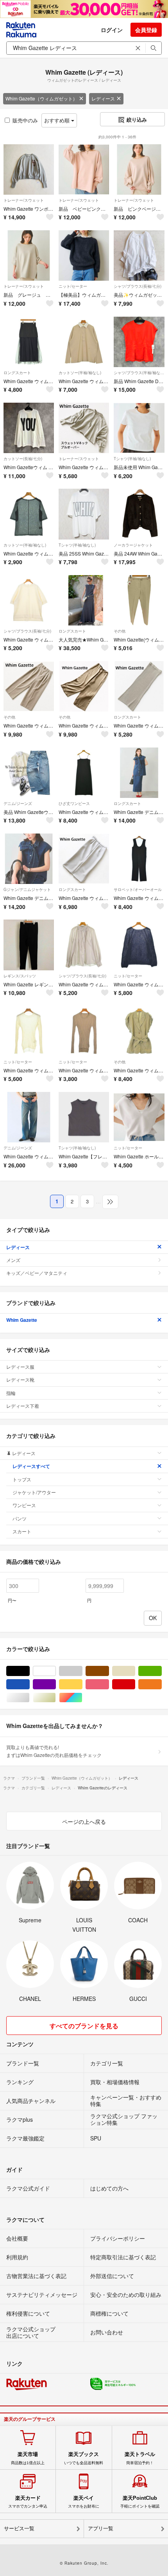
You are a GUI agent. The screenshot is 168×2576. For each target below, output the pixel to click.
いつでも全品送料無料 (84, 2458)
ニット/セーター (73, 286)
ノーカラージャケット (133, 545)
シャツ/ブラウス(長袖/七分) (138, 286)
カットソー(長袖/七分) (23, 459)
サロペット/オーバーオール (138, 889)
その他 (120, 631)
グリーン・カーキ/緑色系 (162, 1671)
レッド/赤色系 (135, 1684)
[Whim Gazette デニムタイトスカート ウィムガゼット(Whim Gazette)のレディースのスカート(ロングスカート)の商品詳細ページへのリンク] (139, 773)
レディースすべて (31, 1466)
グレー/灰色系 (82, 1671)
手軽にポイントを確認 (140, 2502)
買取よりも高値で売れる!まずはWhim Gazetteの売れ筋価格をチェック (54, 1751)
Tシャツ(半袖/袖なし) (132, 459)
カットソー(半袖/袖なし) (80, 373)
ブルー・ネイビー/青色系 (29, 1684)
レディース (103, 98)
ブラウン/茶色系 (109, 1671)
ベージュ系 (135, 1671)
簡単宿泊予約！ (140, 2458)
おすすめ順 (58, 120)
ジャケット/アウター (34, 1492)
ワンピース (24, 1505)
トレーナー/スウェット (24, 200)
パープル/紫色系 (56, 1684)
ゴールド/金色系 (56, 1698)
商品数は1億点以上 (28, 2458)
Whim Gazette (22, 1320)
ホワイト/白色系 (56, 1671)
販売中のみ (25, 120)
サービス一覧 (19, 2528)
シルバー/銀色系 (29, 1698)
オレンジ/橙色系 (162, 1684)
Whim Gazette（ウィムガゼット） (41, 98)
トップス (22, 1479)
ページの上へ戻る (84, 1821)
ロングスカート (17, 373)
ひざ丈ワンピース (74, 803)
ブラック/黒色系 (29, 1671)
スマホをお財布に (84, 2502)
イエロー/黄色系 (82, 1684)
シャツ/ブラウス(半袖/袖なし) (139, 373)
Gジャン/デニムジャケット (27, 889)
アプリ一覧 (101, 2528)
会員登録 (146, 30)
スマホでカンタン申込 (28, 2502)
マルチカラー (82, 1698)
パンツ (20, 1518)
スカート (22, 1531)
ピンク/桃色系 (109, 1684)
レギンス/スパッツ (20, 976)
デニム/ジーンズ (18, 803)
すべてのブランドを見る (84, 2026)
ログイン (112, 30)
